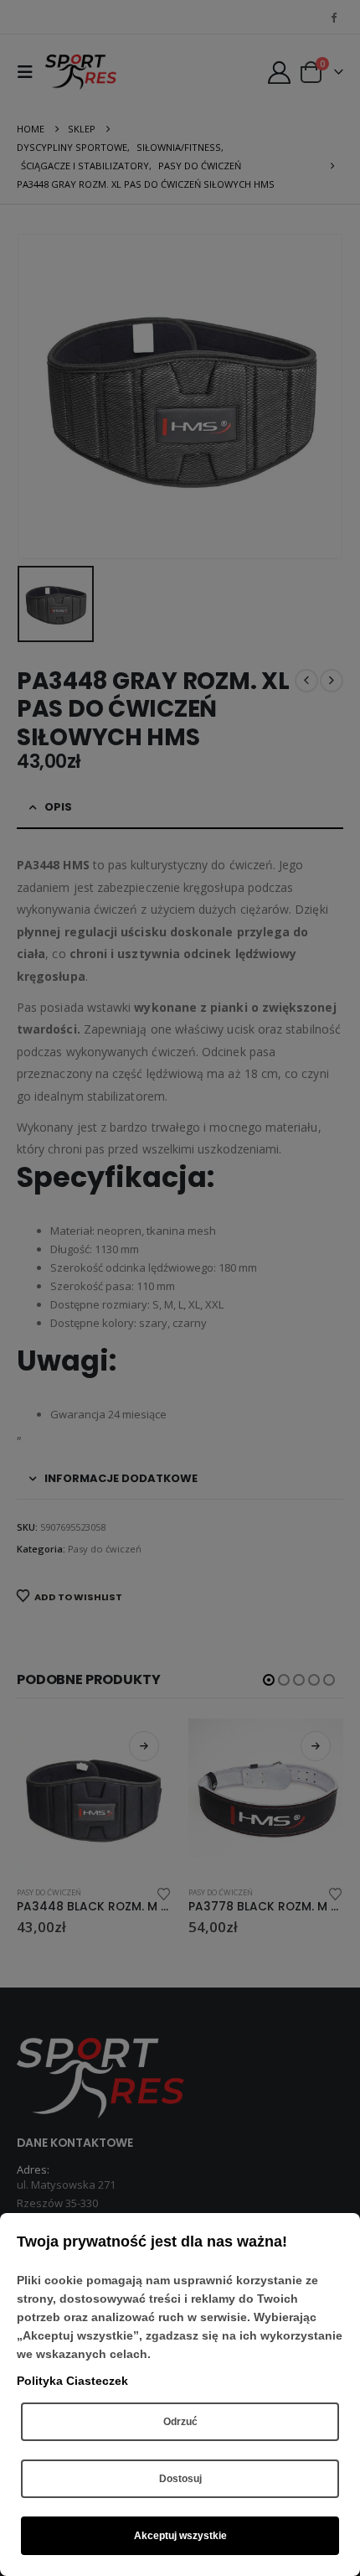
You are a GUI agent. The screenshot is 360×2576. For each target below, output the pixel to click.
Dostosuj (180, 2479)
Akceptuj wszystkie (180, 2536)
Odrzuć (180, 2422)
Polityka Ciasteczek (72, 2381)
